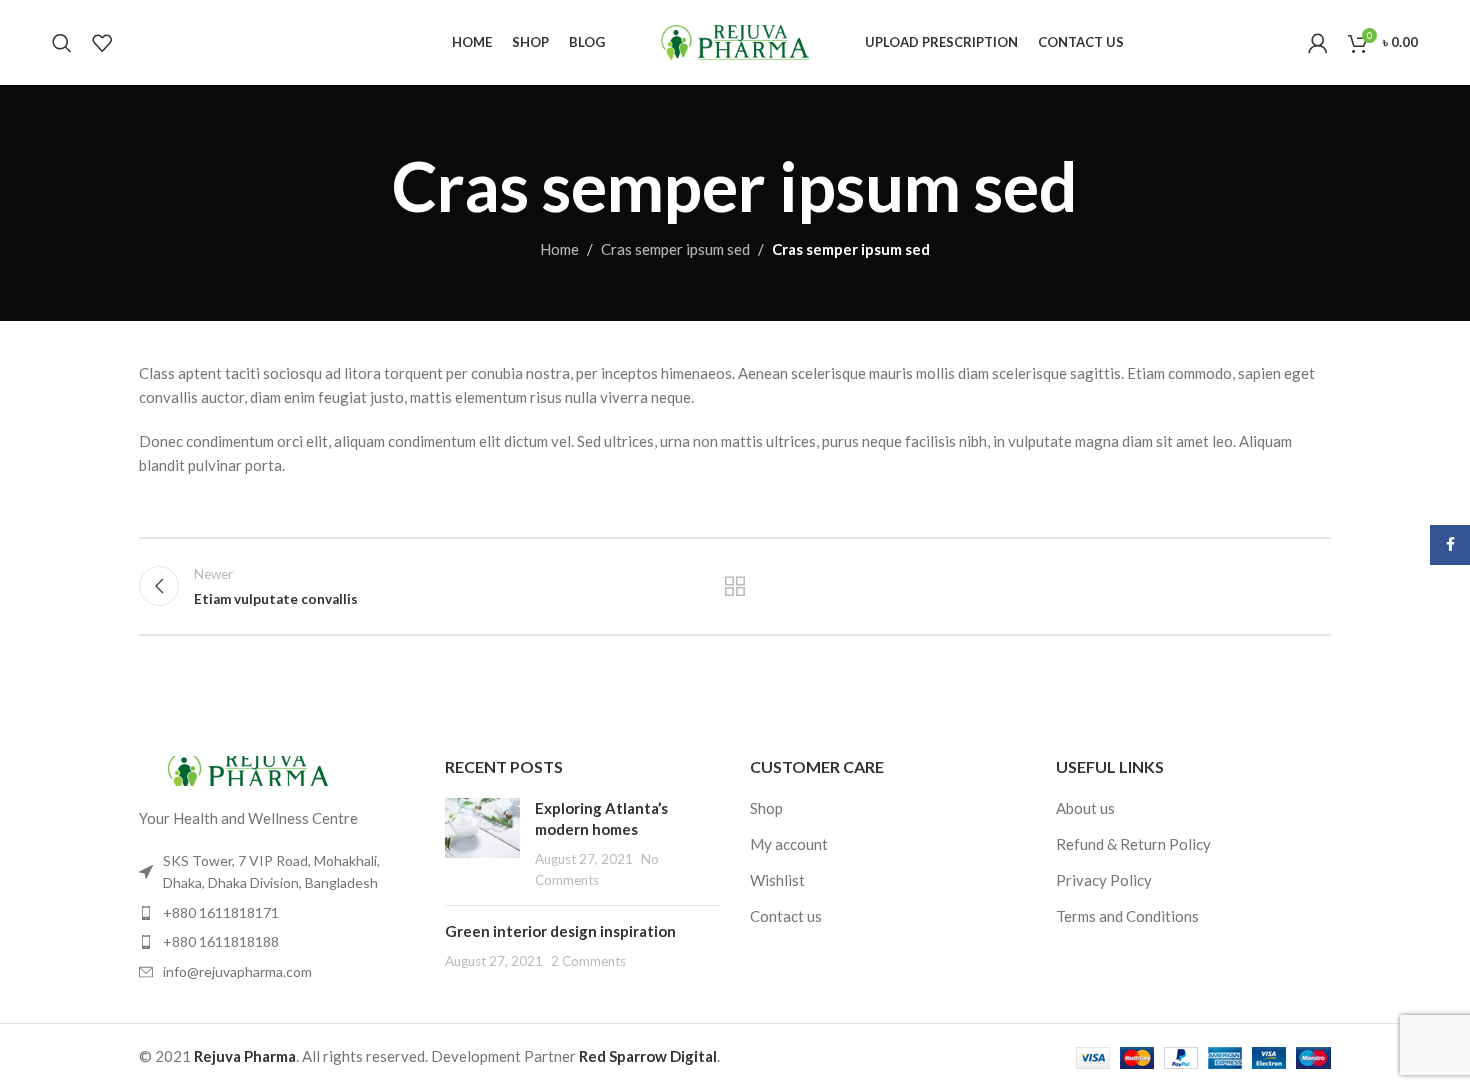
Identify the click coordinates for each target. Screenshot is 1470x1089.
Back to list (735, 586)
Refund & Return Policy (1133, 844)
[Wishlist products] (102, 43)
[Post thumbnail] (482, 844)
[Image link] (249, 769)
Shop (766, 808)
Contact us (786, 916)
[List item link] (277, 913)
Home (559, 249)
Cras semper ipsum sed (675, 249)
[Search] (62, 43)
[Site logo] (735, 40)
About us (1085, 808)
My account (789, 844)
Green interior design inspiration (560, 931)
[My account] (1318, 43)
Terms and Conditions (1127, 916)
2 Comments (588, 961)
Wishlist (777, 880)
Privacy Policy (1104, 880)
